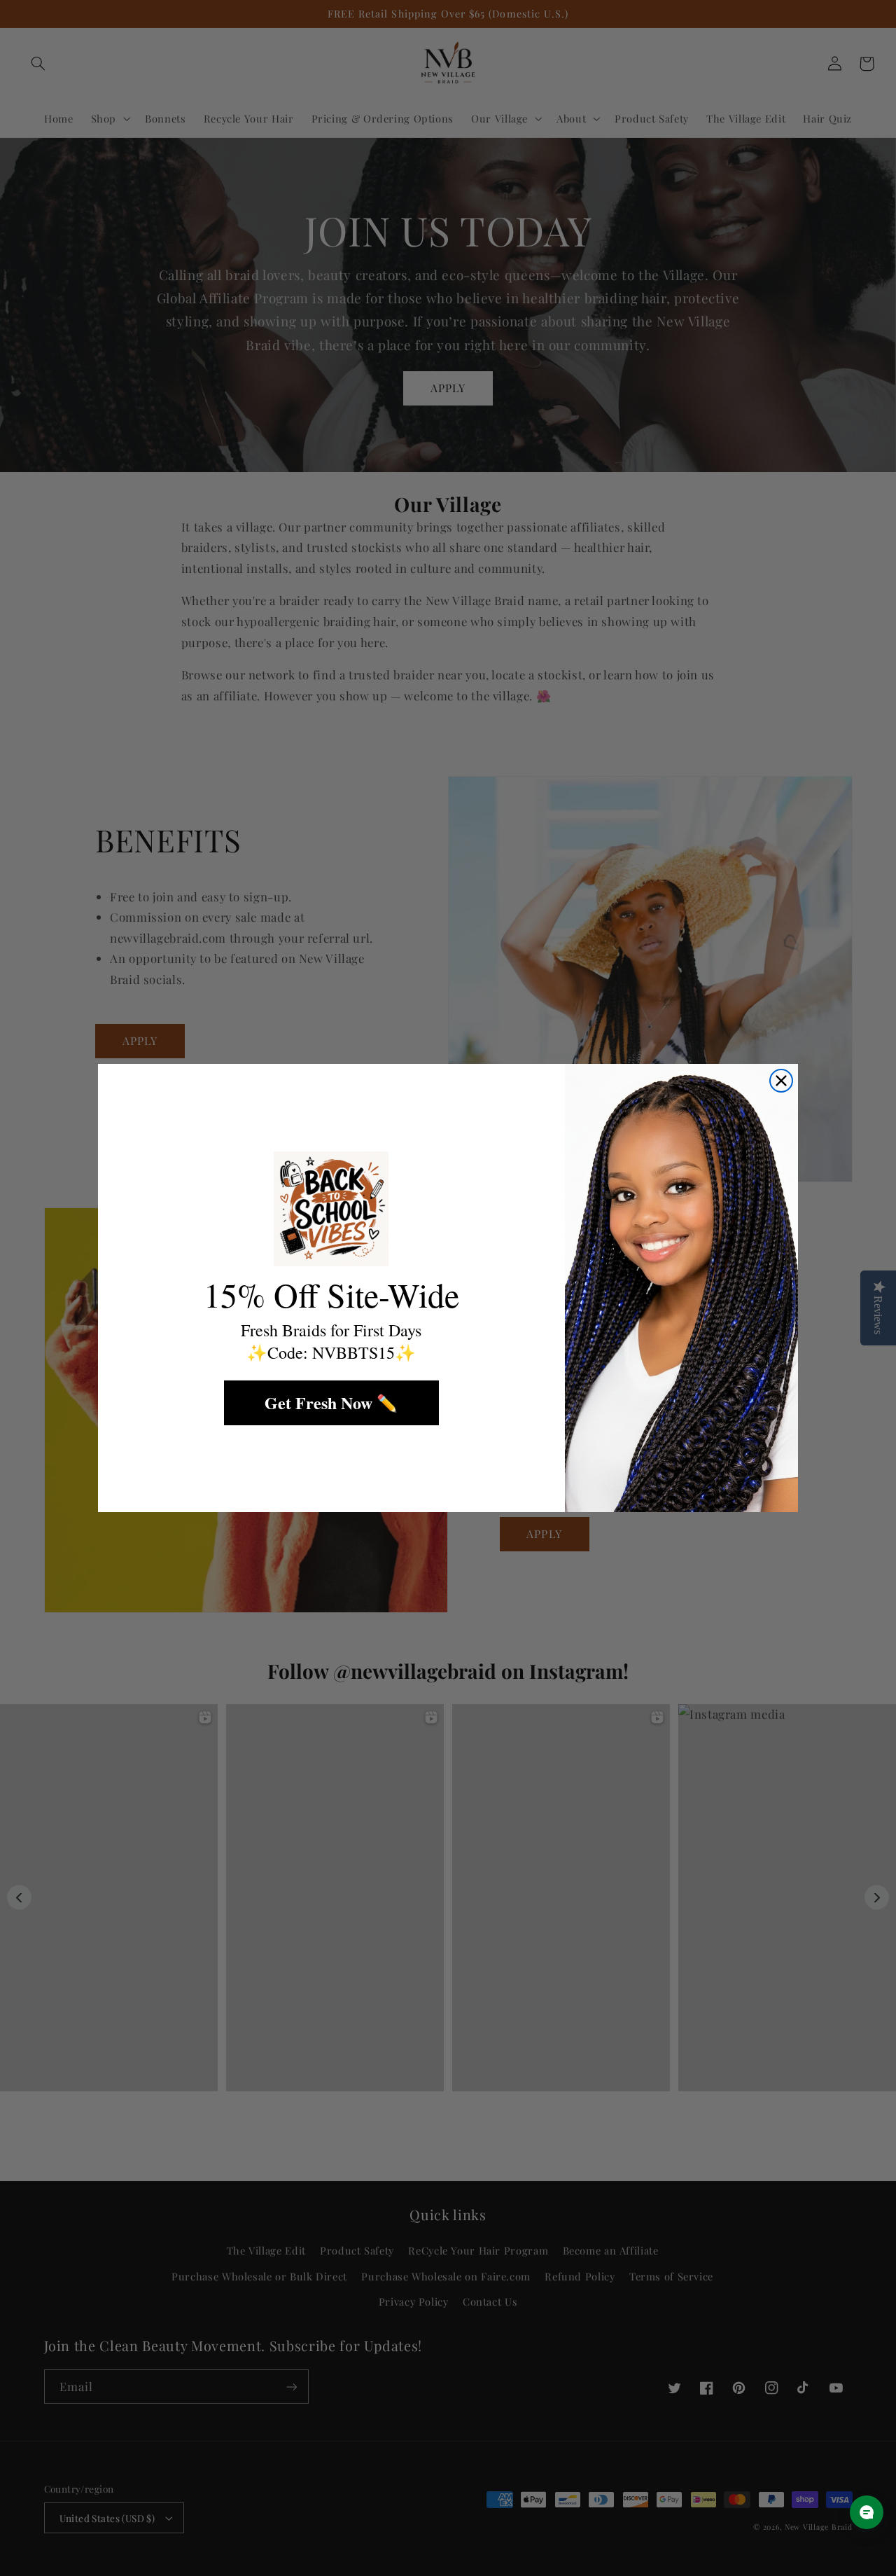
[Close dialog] (781, 1081)
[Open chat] (867, 2512)
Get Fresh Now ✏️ (331, 1403)
